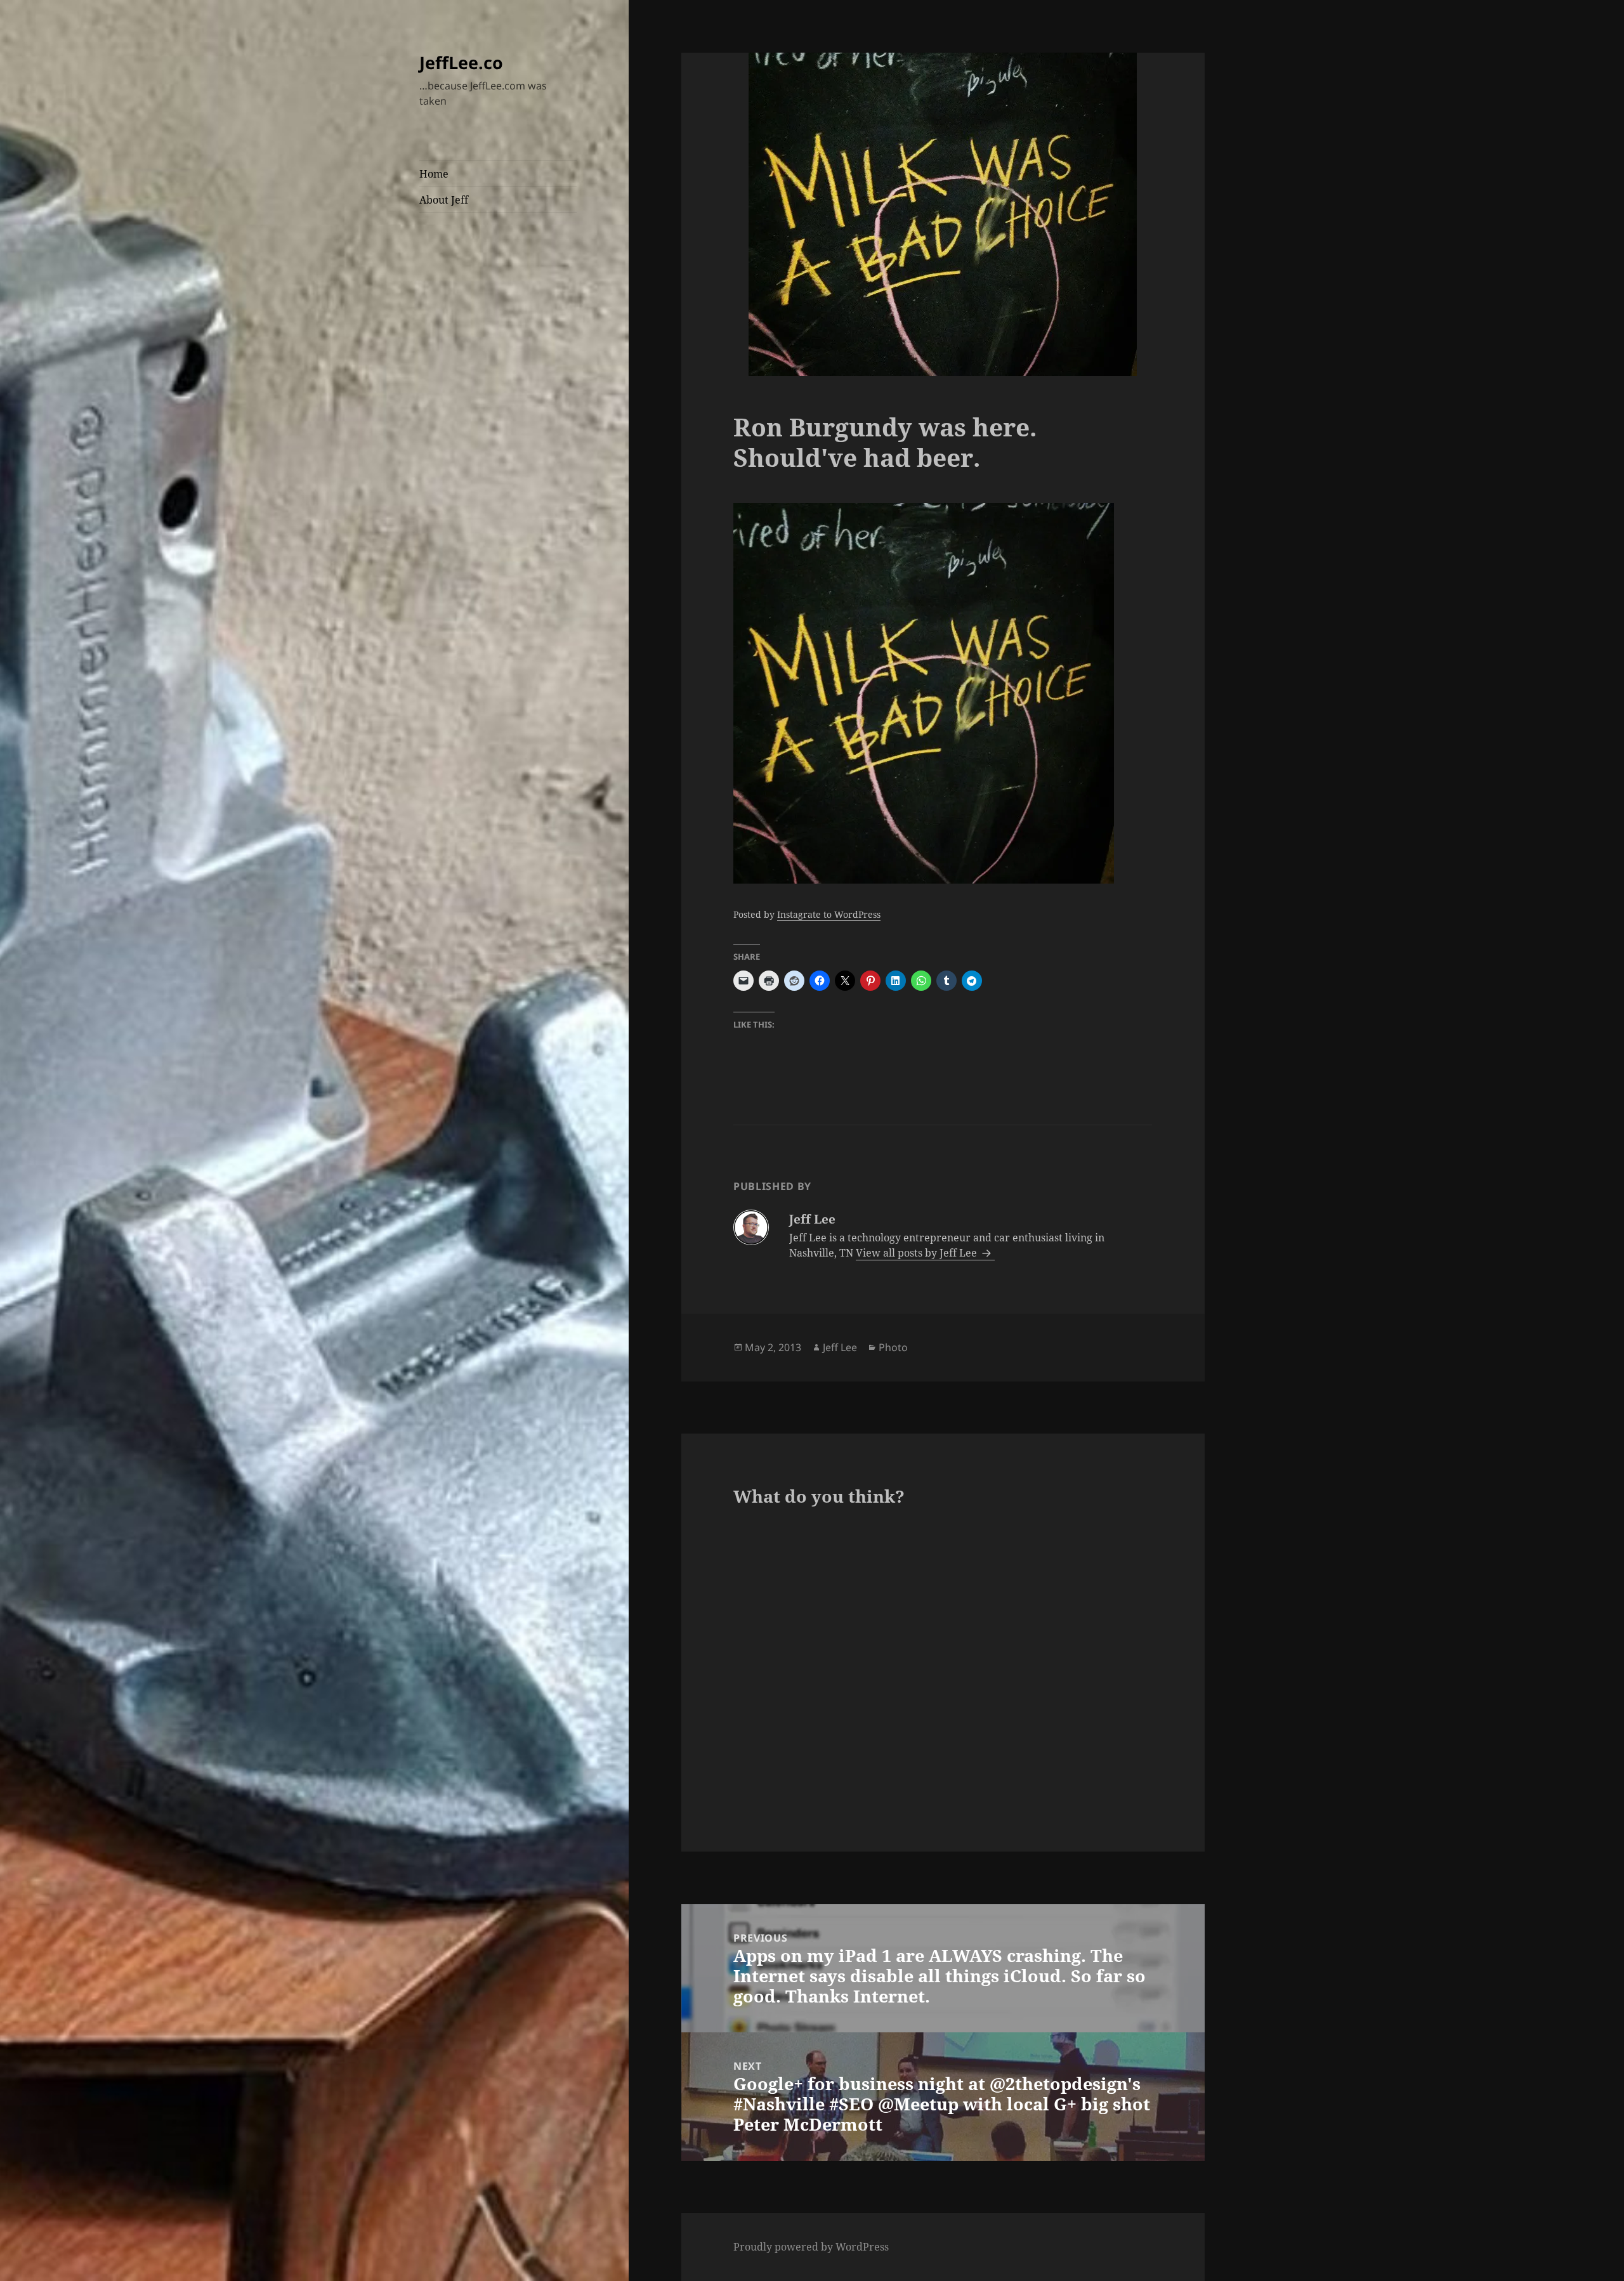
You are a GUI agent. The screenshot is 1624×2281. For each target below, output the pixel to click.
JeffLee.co (461, 62)
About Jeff (444, 200)
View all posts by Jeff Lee (918, 1253)
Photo (893, 1347)
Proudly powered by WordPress (811, 2247)
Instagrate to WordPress (829, 914)
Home (434, 174)
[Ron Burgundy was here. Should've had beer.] (943, 693)
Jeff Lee (840, 1347)
